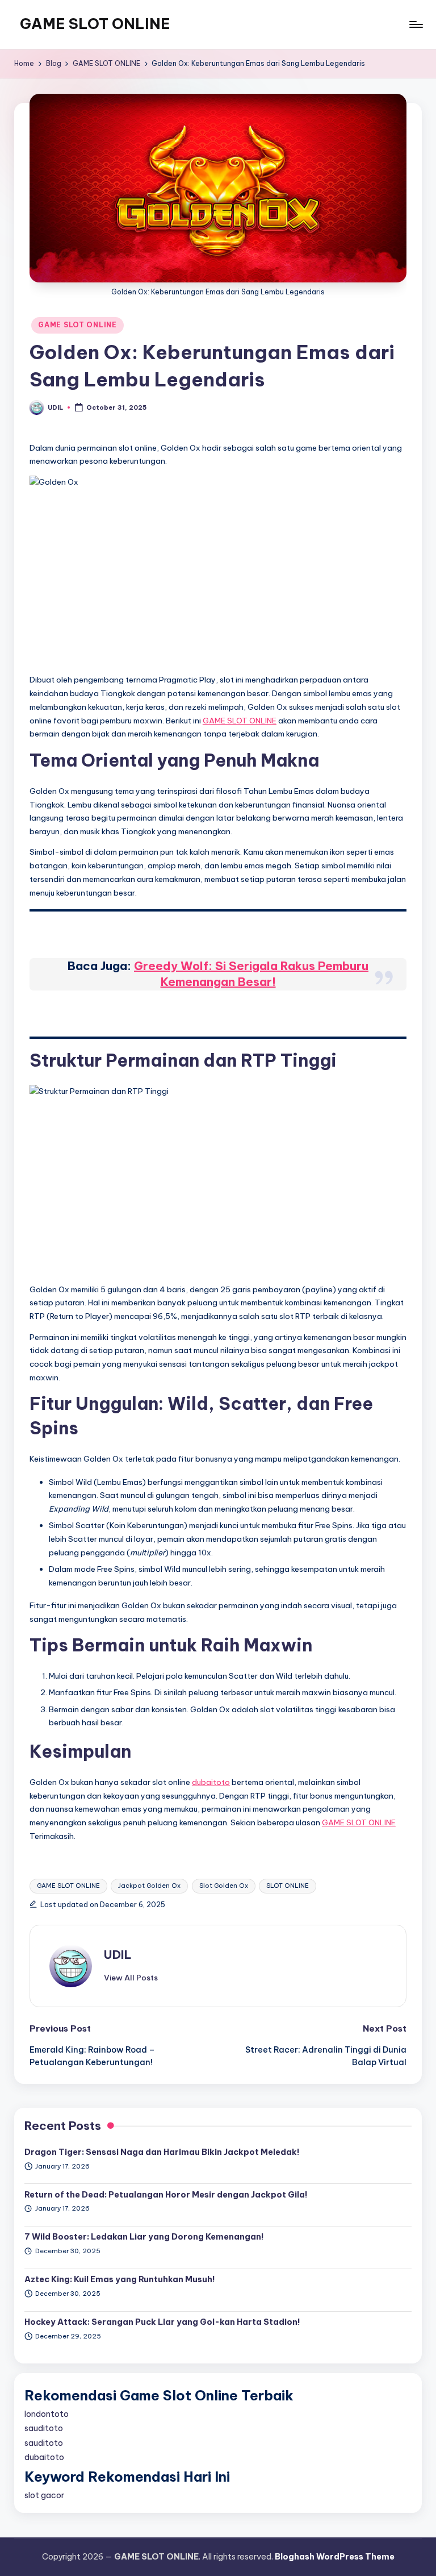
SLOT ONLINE (288, 1886)
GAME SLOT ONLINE (95, 24)
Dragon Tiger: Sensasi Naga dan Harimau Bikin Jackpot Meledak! (162, 2152)
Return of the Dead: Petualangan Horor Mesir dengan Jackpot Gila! (166, 2195)
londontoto (47, 2414)
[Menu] (415, 24)
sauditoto (44, 2428)
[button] (131, 1978)
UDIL (118, 1955)
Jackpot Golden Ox (149, 1886)
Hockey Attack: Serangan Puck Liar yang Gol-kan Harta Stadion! (162, 2322)
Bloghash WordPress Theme (335, 2557)
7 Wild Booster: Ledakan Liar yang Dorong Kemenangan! (144, 2237)
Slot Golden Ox (224, 1886)
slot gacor (44, 2495)
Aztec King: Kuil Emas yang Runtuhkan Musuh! (120, 2279)
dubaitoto (211, 1782)
